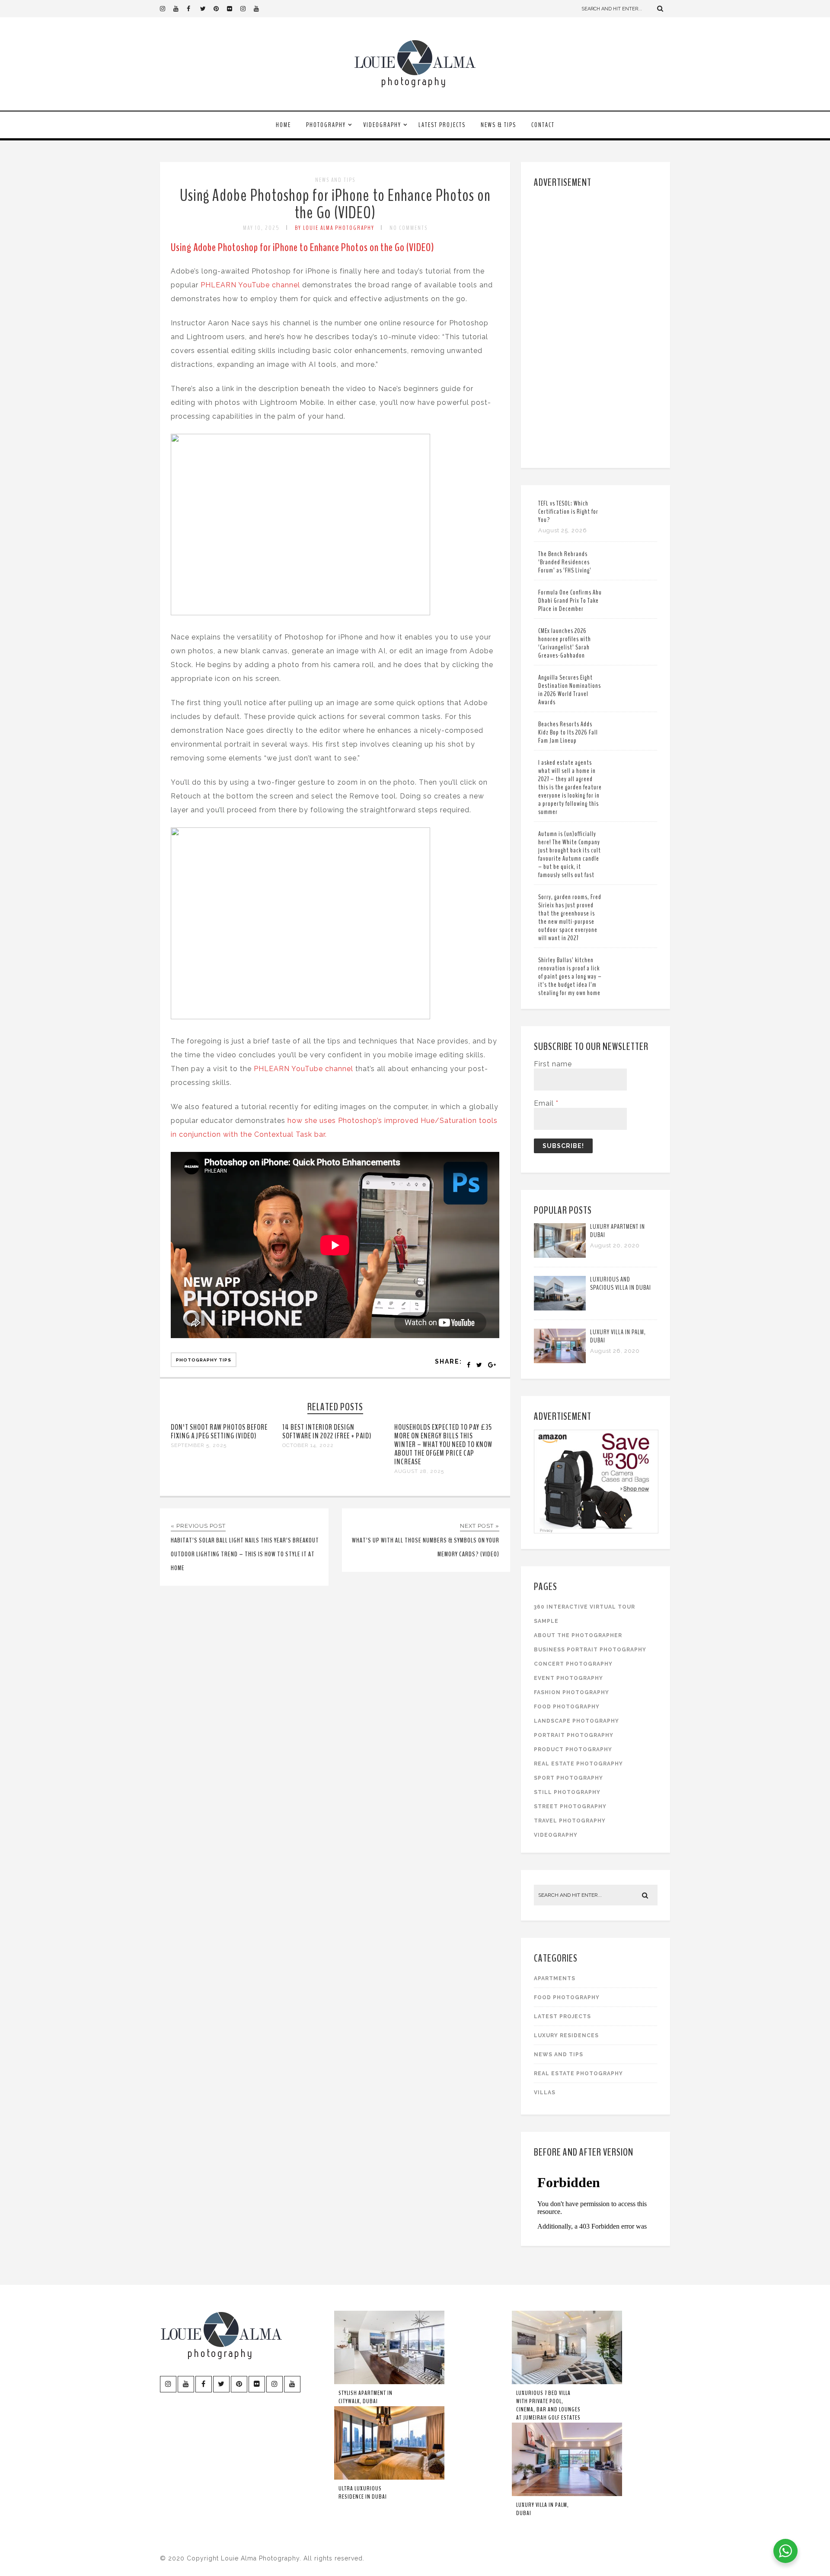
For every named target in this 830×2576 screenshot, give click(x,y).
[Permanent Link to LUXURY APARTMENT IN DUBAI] (560, 1255)
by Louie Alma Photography (335, 228)
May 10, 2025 (261, 228)
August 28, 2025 (419, 1471)
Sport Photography (568, 1778)
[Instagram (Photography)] (166, 9)
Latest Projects (442, 125)
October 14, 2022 (308, 1445)
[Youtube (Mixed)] (260, 9)
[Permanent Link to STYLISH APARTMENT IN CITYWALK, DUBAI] (389, 2382)
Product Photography (573, 1749)
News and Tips (335, 180)
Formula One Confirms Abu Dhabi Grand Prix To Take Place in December (570, 601)
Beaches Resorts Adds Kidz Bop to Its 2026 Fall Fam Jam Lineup (568, 732)
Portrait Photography (574, 1735)
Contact (543, 125)
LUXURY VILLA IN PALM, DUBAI (618, 1336)
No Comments (409, 228)
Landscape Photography (576, 1721)
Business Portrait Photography (590, 1650)
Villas (545, 2093)
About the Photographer (578, 1635)
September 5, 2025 (199, 1445)
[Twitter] (207, 9)
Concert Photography (573, 1664)
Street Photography (570, 1806)
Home (283, 125)
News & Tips (498, 125)
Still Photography (567, 1792)
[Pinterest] (220, 9)
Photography (326, 125)
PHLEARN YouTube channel (250, 285)
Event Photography (568, 1678)
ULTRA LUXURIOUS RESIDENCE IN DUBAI (363, 2493)
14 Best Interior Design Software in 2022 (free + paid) (327, 1431)
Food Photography (567, 1707)
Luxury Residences (566, 2035)
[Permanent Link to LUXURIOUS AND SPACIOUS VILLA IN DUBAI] (560, 1308)
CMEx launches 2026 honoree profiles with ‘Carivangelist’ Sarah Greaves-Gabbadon (565, 643)
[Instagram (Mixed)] (247, 9)
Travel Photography (570, 1821)
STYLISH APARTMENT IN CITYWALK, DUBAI (366, 2397)
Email (546, 1103)
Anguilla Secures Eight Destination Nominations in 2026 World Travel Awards (570, 690)
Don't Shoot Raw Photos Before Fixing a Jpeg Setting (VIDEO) (219, 1431)
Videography (382, 125)
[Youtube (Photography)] (180, 9)
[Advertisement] (597, 326)
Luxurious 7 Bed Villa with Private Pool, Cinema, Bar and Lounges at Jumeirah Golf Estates (548, 2405)
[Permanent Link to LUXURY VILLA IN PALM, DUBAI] (560, 1361)
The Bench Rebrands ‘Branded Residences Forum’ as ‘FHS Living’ (565, 562)
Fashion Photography (571, 1692)
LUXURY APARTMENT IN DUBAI (618, 1231)
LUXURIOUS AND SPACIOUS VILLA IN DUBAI (621, 1283)
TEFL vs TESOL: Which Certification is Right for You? (568, 512)
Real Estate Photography (578, 1764)
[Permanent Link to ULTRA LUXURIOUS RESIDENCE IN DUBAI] (389, 2478)
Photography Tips (204, 1360)
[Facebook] (193, 9)
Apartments (555, 1978)
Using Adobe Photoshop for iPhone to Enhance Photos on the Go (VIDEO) (335, 204)
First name (553, 1064)
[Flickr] (233, 9)
